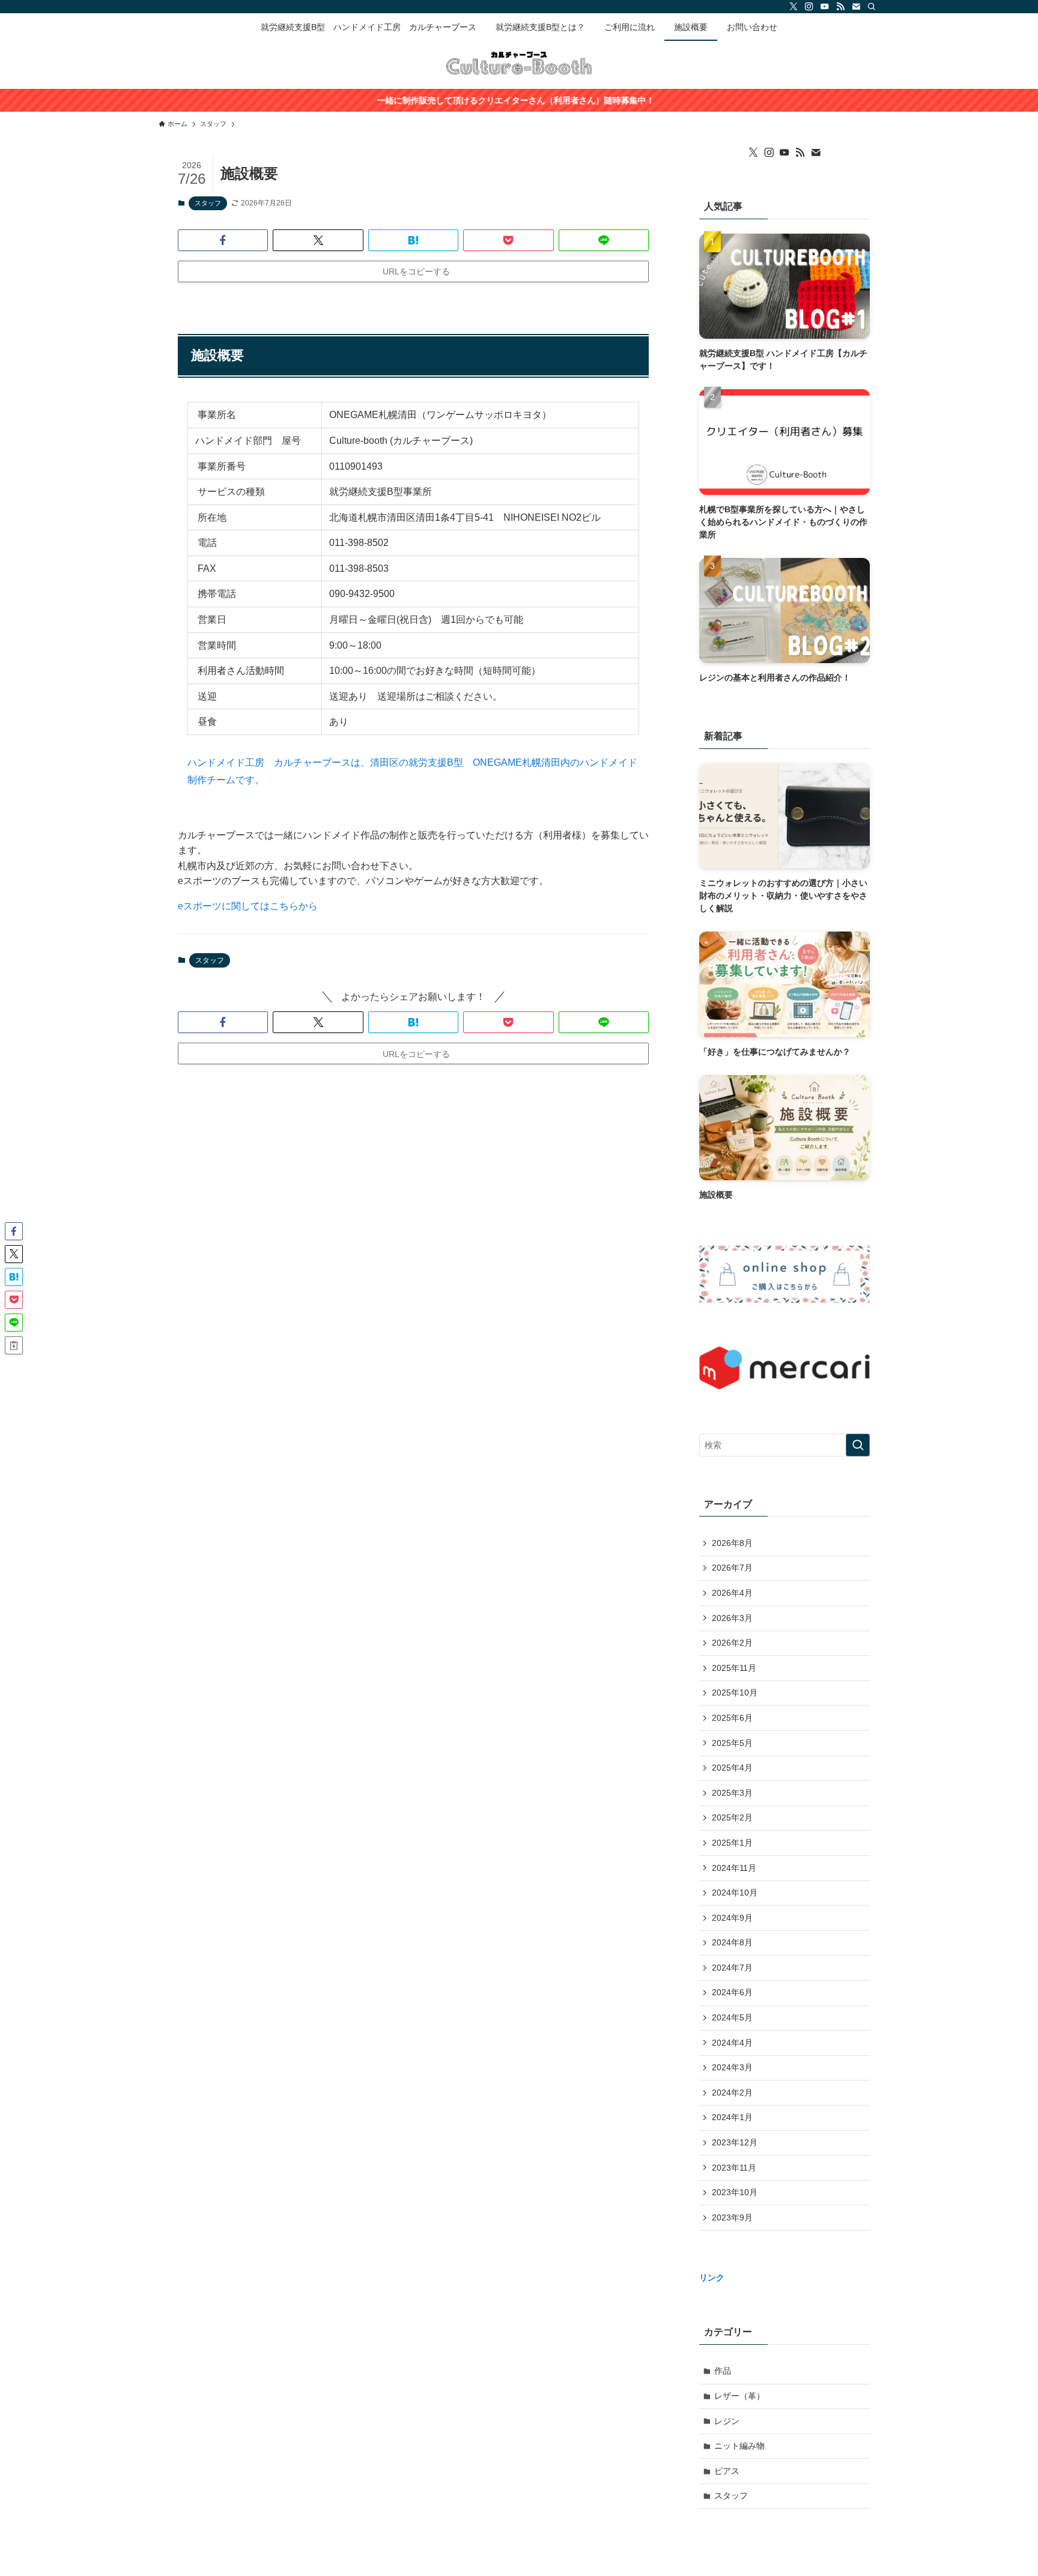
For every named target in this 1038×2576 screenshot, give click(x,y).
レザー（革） (739, 2396)
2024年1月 (732, 2117)
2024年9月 (732, 1918)
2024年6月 (732, 1992)
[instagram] (809, 7)
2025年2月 (732, 1817)
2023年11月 (734, 2168)
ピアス (727, 2471)
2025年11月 (734, 1668)
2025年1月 (732, 1843)
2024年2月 (732, 2093)
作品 (723, 2371)
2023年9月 (732, 2217)
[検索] (872, 7)
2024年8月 (732, 1942)
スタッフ (208, 203)
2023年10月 (735, 2192)
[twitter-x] (794, 7)
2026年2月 (732, 1643)
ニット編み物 (739, 2446)
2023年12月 (735, 2142)
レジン (727, 2421)
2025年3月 (732, 1793)
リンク (712, 2277)
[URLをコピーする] (14, 1345)
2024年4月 (732, 2043)
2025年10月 (735, 1693)
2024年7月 (732, 1968)
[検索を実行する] (858, 1445)
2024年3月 (732, 2067)
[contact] (856, 7)
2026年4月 (732, 1593)
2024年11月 (734, 1868)
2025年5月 (732, 1743)
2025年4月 (732, 1768)
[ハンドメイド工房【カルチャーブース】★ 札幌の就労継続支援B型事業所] (519, 62)
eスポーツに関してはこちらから (248, 906)
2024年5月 (732, 2017)
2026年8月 (732, 1543)
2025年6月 (732, 1718)
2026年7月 (732, 1568)
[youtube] (825, 7)
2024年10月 (735, 1893)
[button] (223, 240)
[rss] (840, 7)
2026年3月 (732, 1618)
